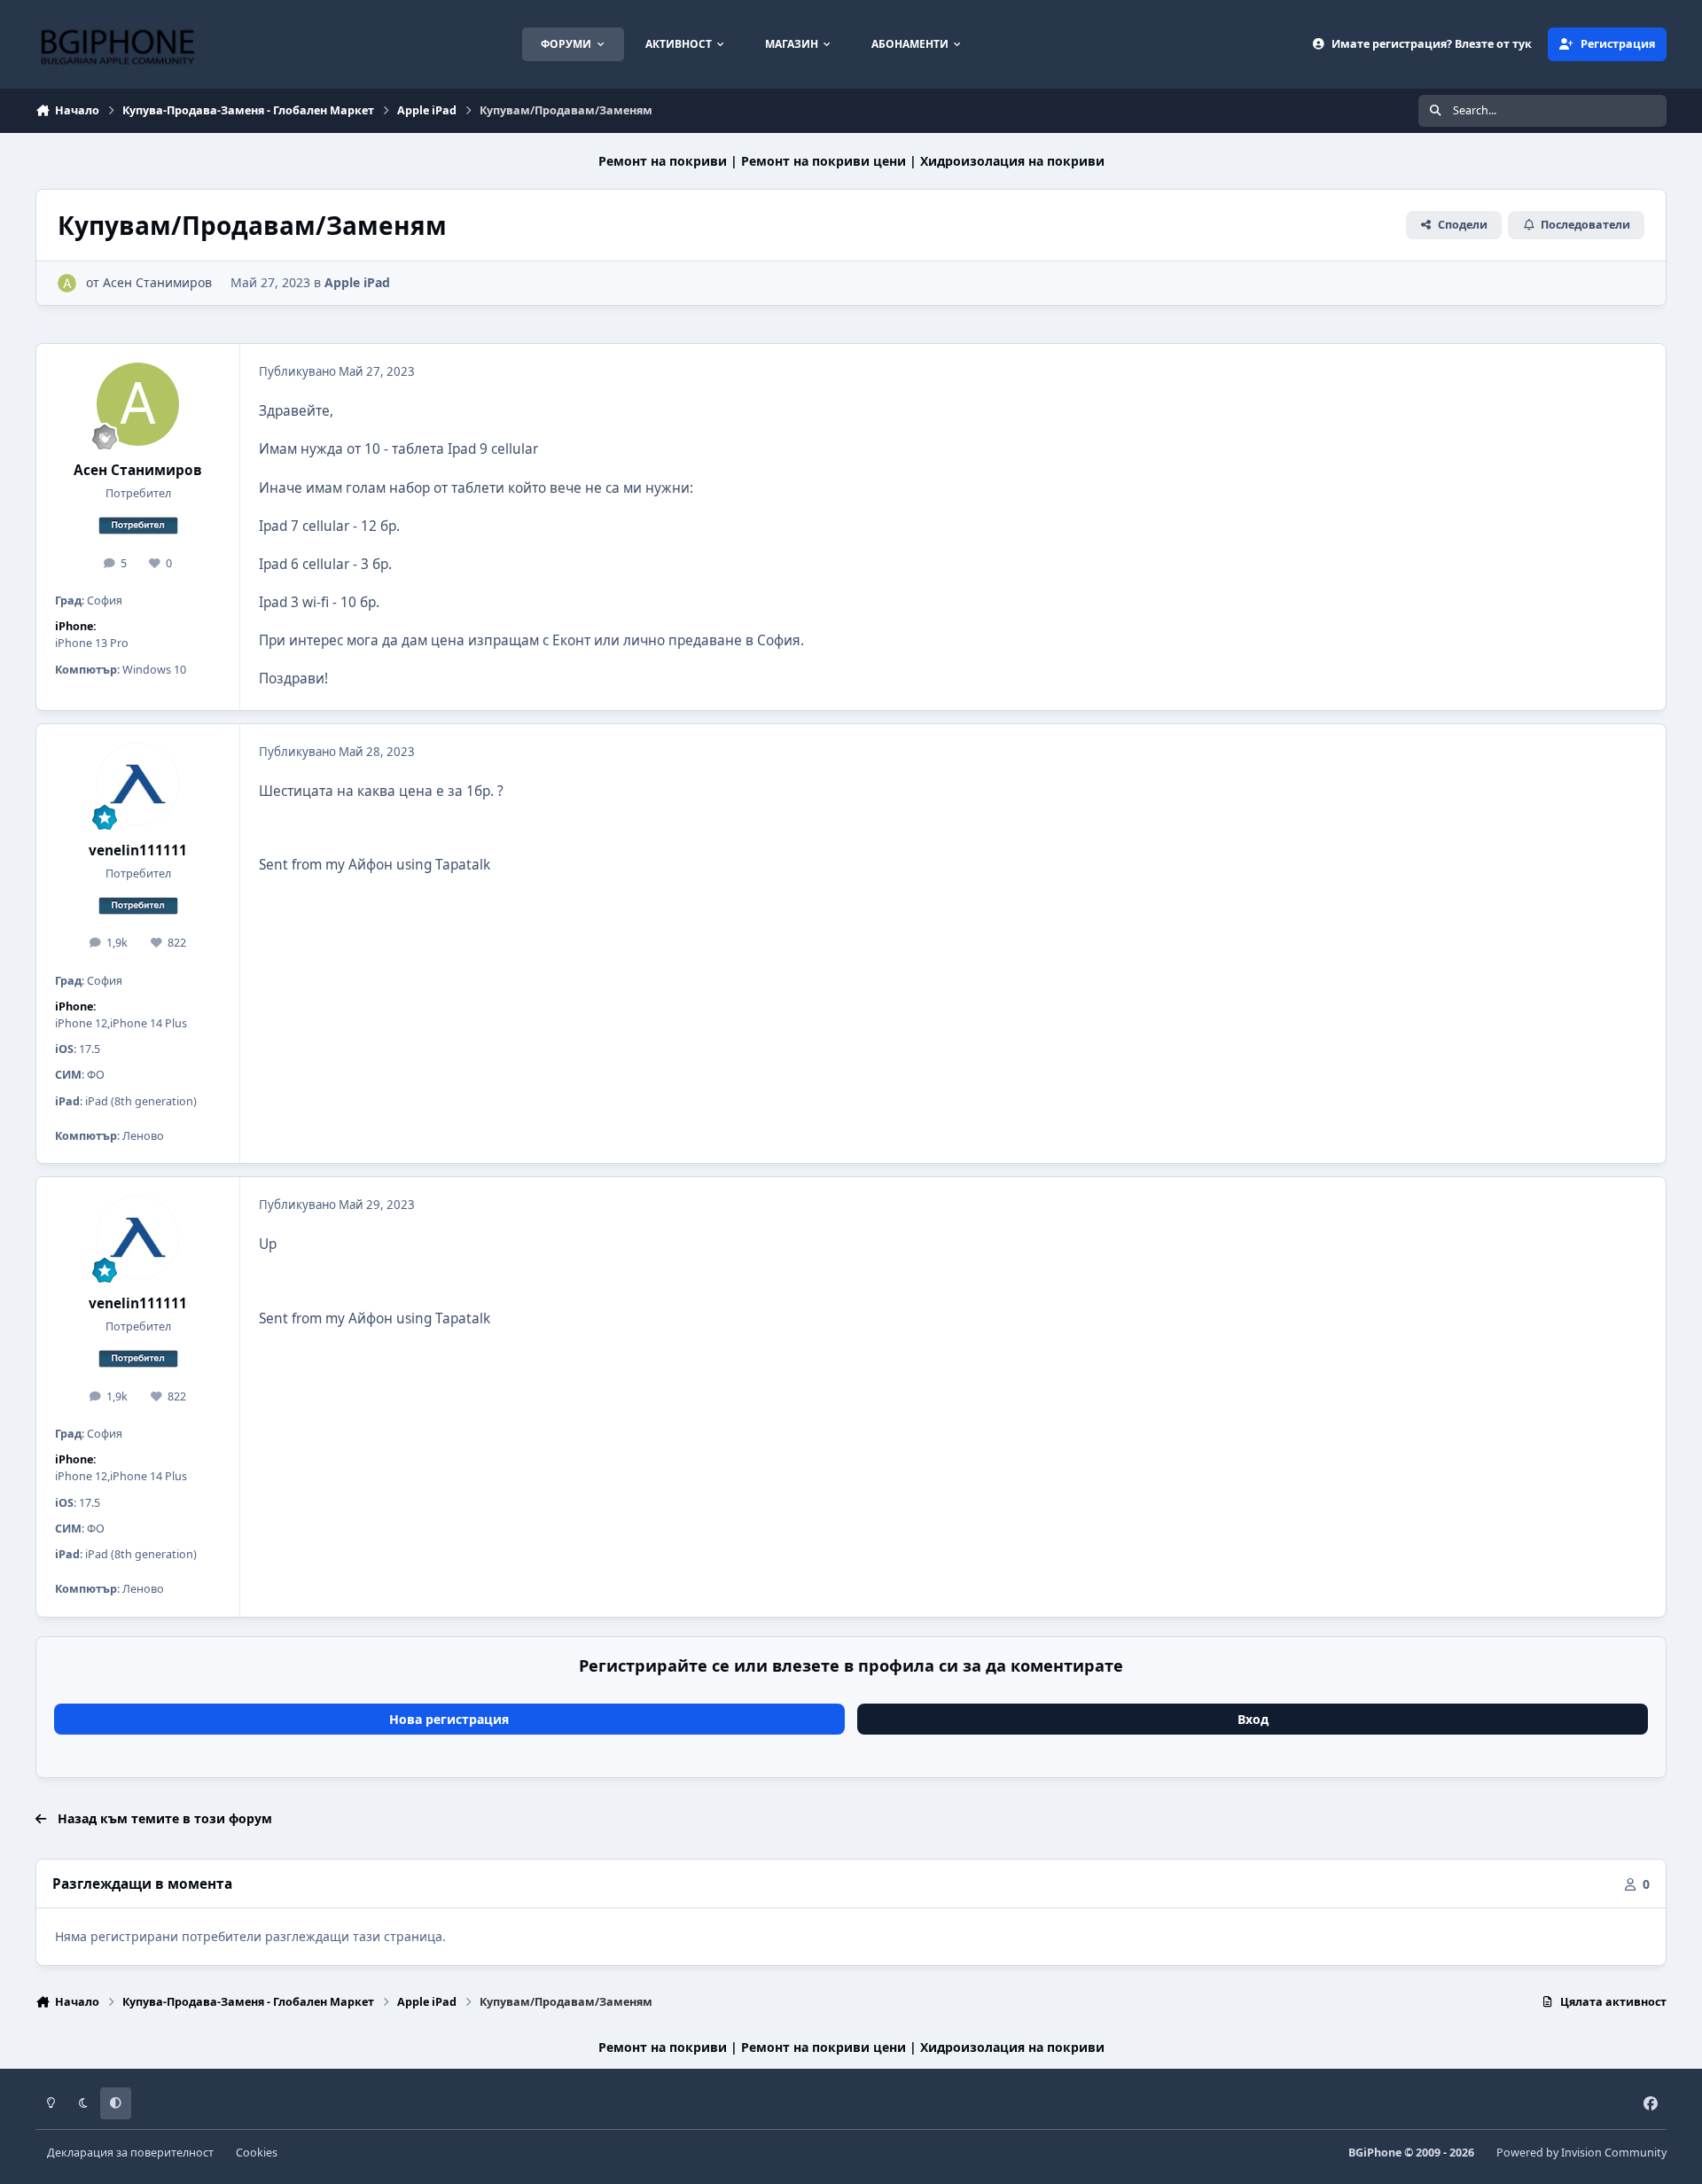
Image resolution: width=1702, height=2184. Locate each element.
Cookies (257, 2153)
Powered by (1581, 2153)
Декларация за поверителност (130, 2153)
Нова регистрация (449, 1719)
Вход (1253, 1719)
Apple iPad (357, 282)
